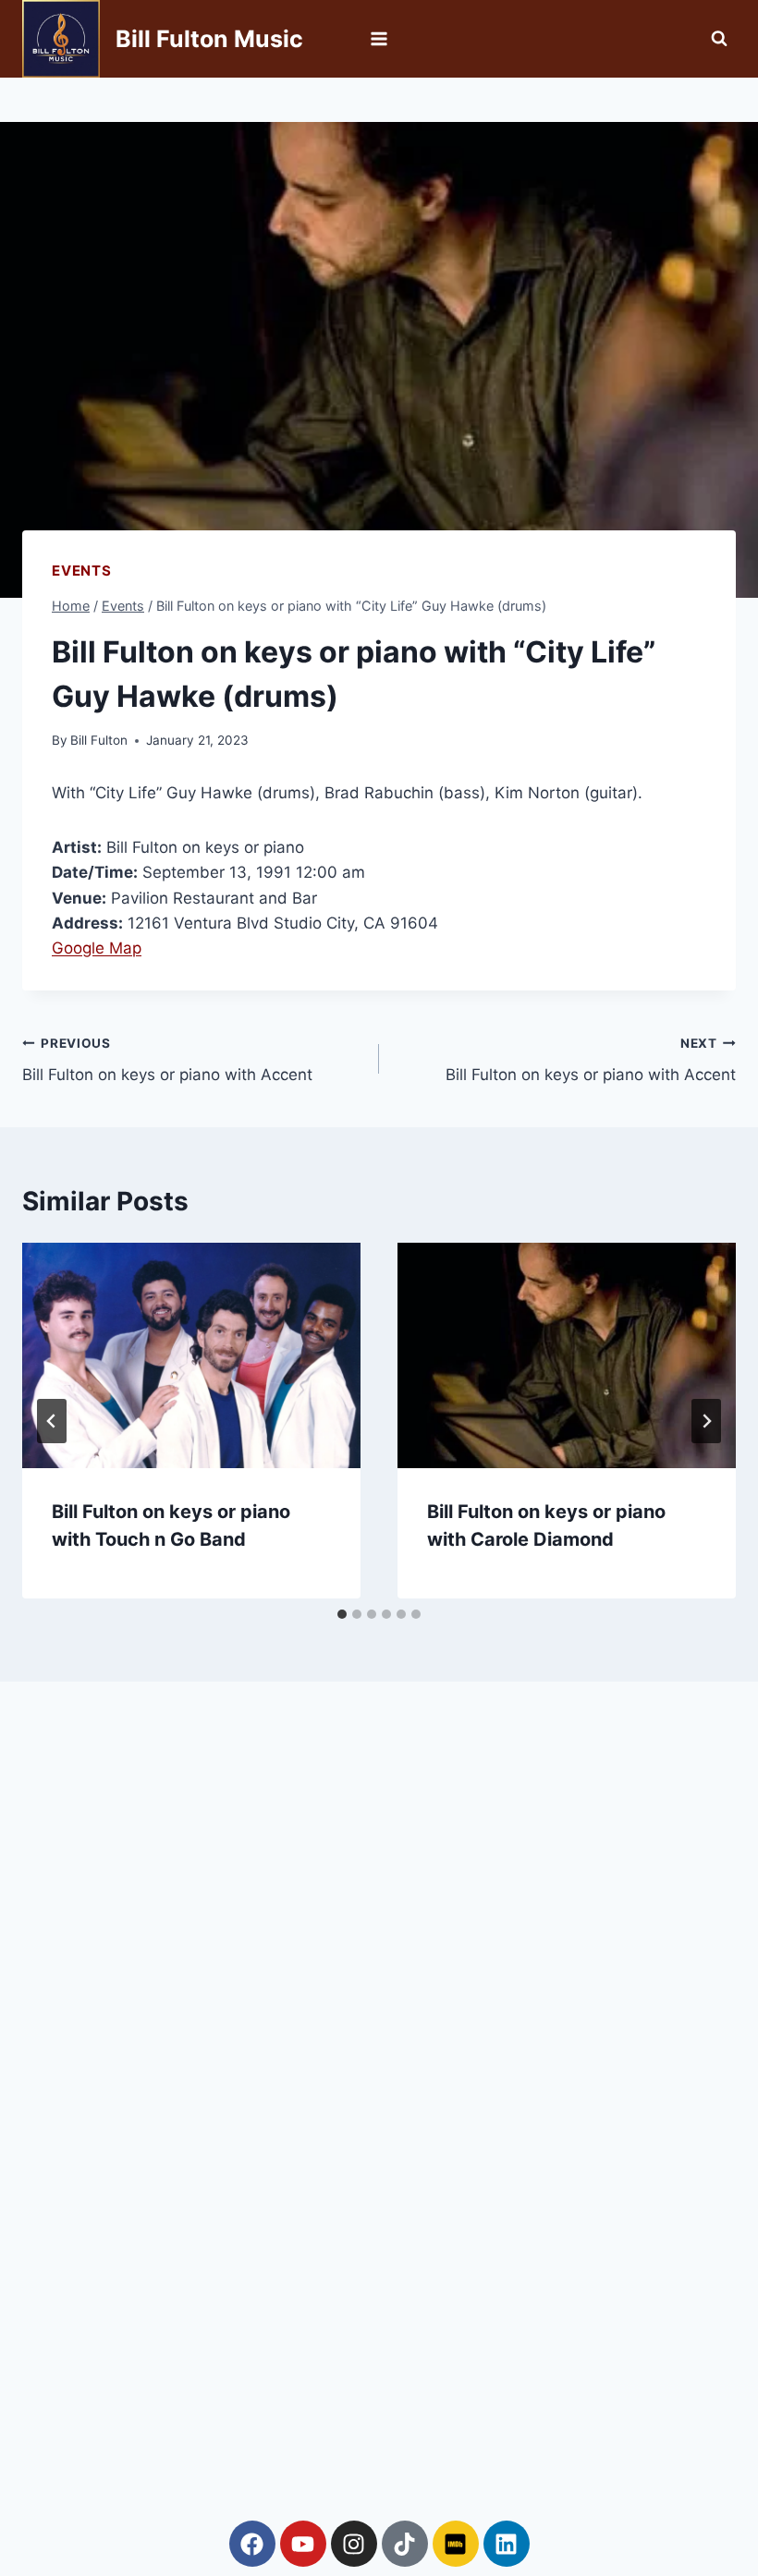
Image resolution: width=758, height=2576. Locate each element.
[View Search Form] (719, 39)
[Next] (706, 1421)
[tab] (342, 1614)
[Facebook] (252, 2544)
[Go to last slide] (52, 1421)
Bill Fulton (99, 740)
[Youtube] (303, 2544)
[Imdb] (456, 2544)
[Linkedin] (507, 2544)
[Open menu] (379, 38)
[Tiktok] (405, 2544)
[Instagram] (354, 2544)
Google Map (97, 948)
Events (82, 571)
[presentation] (191, 1355)
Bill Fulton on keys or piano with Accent (167, 1060)
